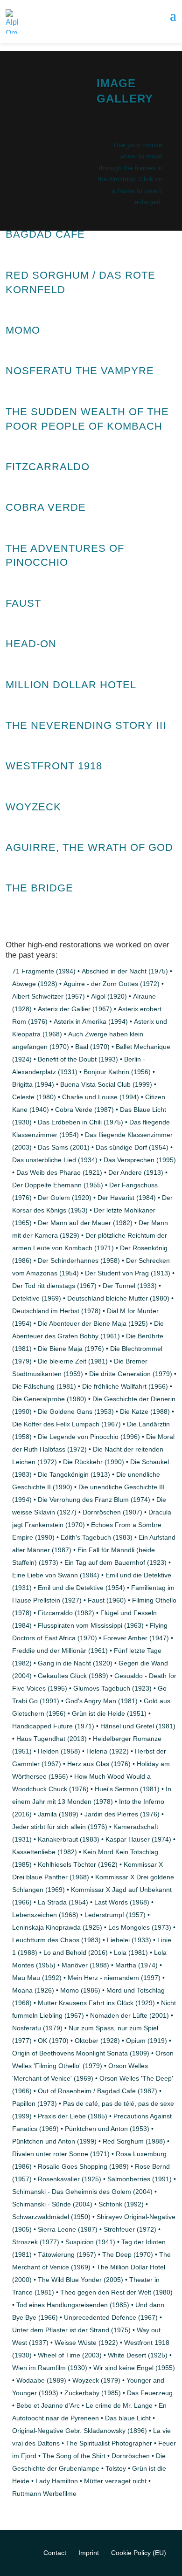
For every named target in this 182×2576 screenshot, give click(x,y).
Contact (55, 2553)
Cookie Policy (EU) (139, 2553)
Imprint (89, 2553)
